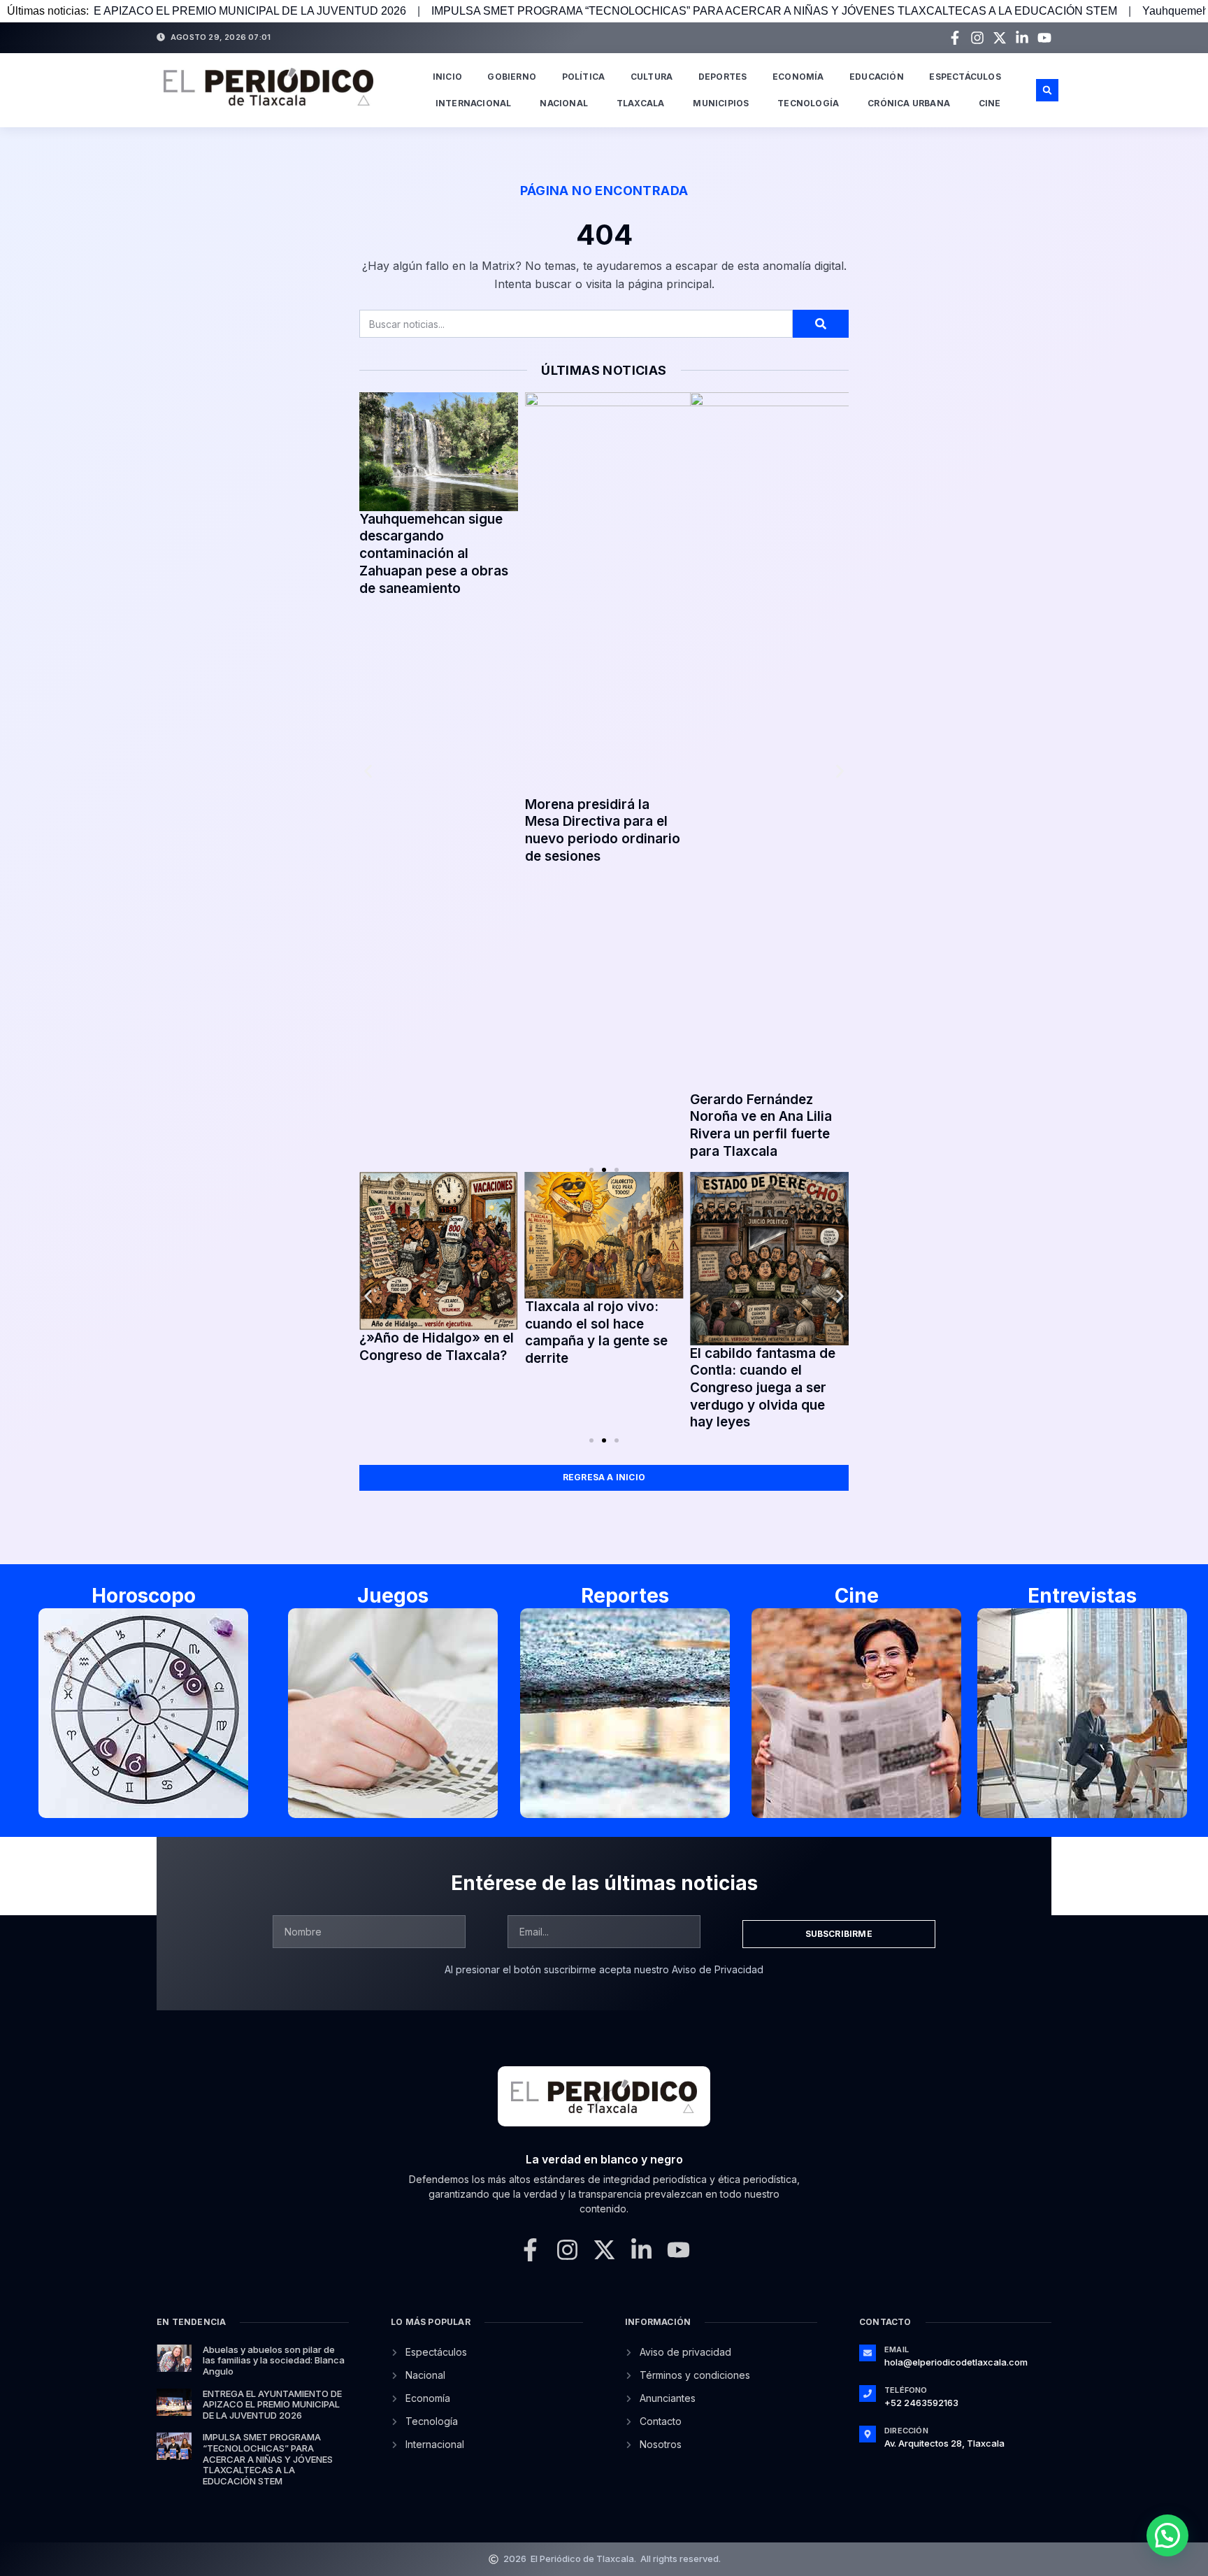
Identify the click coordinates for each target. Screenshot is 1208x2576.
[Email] (868, 2353)
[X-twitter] (1000, 38)
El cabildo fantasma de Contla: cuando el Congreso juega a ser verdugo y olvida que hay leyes (636, 1388)
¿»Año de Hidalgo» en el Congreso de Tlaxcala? (806, 1347)
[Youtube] (1044, 38)
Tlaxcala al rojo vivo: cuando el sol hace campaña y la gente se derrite (469, 1332)
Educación (877, 77)
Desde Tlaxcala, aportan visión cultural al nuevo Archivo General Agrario (603, 544)
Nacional (564, 103)
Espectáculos (965, 77)
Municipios (721, 103)
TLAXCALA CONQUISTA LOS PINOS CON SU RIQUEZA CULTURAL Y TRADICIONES (434, 800)
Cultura (652, 77)
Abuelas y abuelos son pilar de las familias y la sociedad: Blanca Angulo (274, 2360)
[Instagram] (977, 38)
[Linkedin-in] (1022, 38)
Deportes (723, 77)
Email (897, 2349)
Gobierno (512, 77)
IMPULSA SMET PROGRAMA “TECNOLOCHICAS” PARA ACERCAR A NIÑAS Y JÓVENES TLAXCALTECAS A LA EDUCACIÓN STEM (576, 11)
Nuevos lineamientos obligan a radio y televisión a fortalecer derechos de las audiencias (760, 530)
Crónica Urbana (909, 103)
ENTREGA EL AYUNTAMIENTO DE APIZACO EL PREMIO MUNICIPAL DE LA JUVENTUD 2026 (272, 2404)
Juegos (393, 1596)
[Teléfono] (868, 2393)
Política (584, 77)
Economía (798, 77)
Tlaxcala (641, 103)
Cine (990, 103)
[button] (1047, 90)
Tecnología (808, 103)
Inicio (447, 77)
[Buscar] (821, 324)
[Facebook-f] (955, 38)
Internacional (474, 103)
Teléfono (906, 2390)
